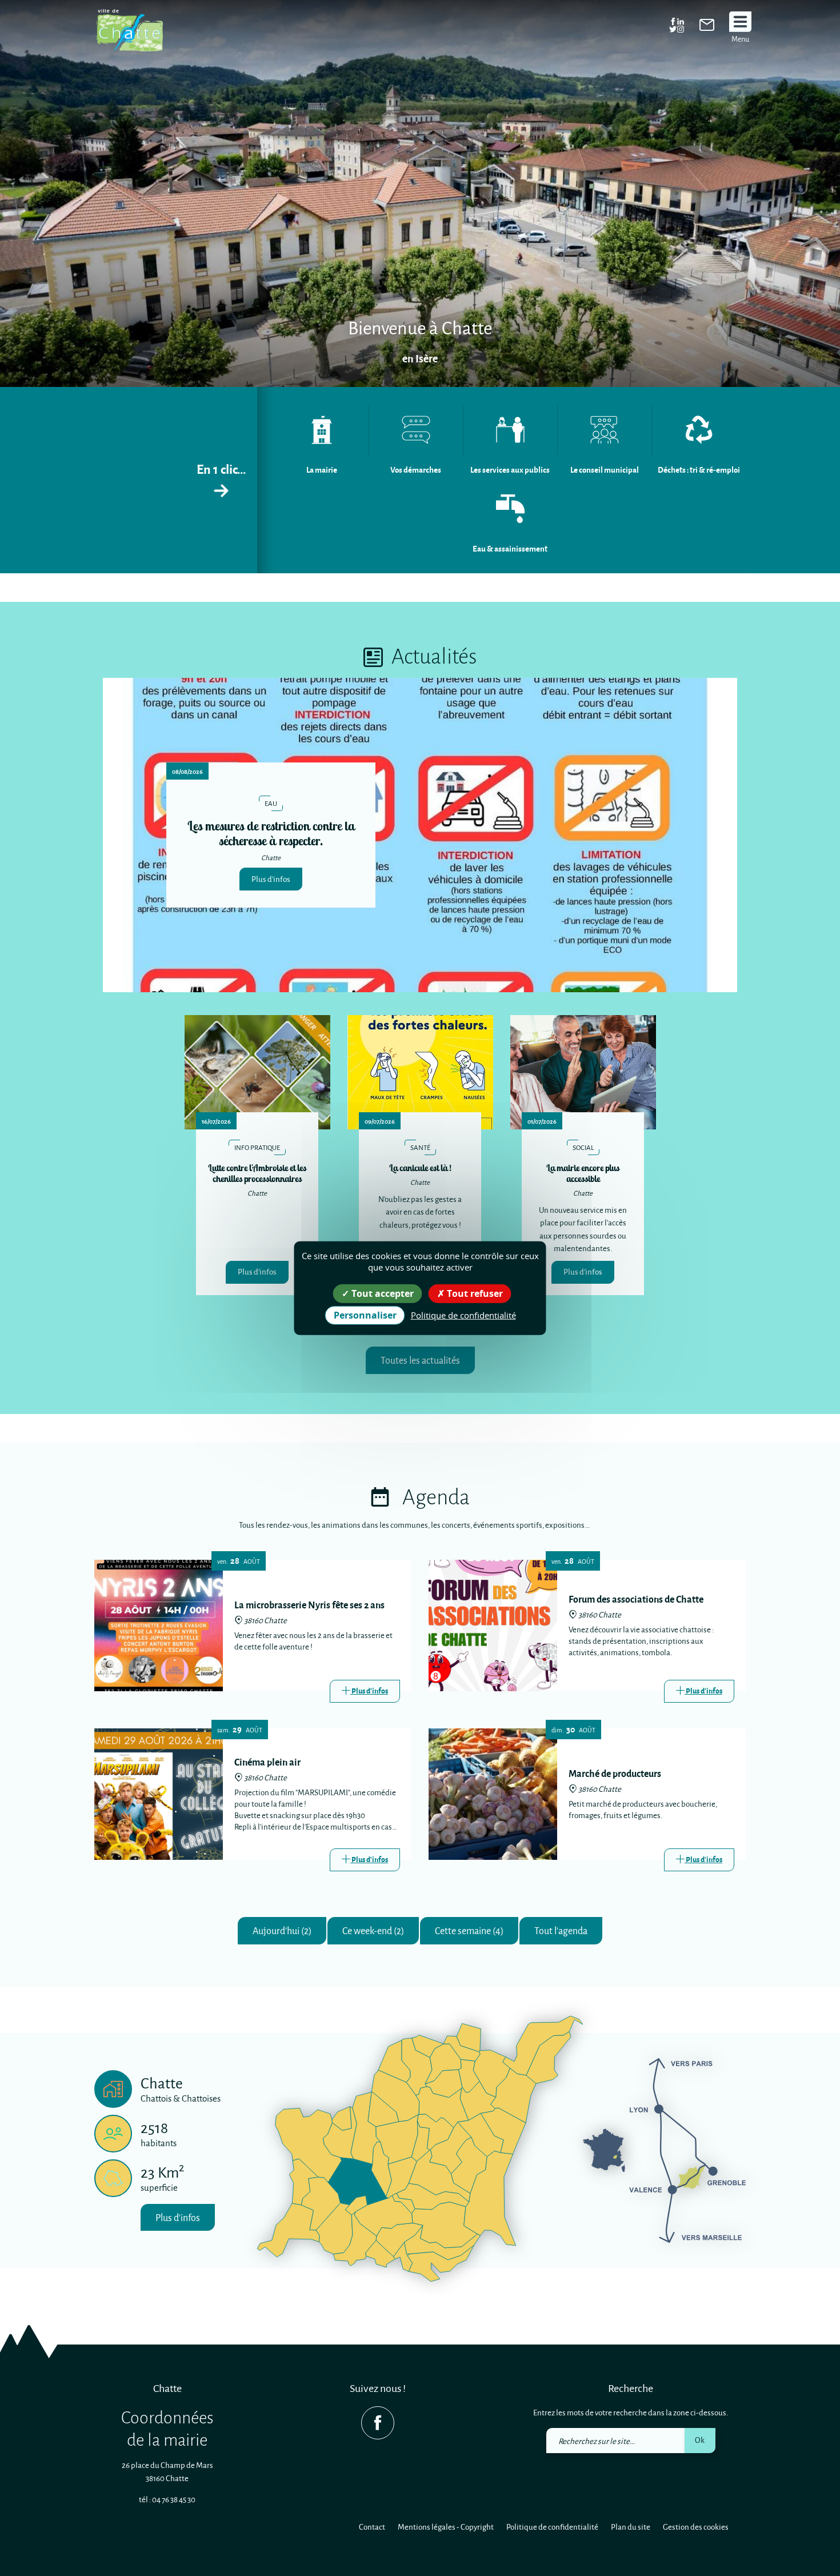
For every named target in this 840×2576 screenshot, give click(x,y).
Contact (372, 2527)
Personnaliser (365, 1315)
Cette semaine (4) (469, 1930)
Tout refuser (474, 1293)
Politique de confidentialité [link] (463, 1315)
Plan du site (631, 2527)
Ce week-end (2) (373, 1930)
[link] (707, 27)
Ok (700, 2440)
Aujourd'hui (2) (282, 1930)
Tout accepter (381, 1293)
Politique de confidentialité (552, 2527)
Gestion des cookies (696, 2527)
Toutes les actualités (420, 1360)
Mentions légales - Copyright (446, 2527)
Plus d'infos (271, 879)
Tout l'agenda (561, 1930)
